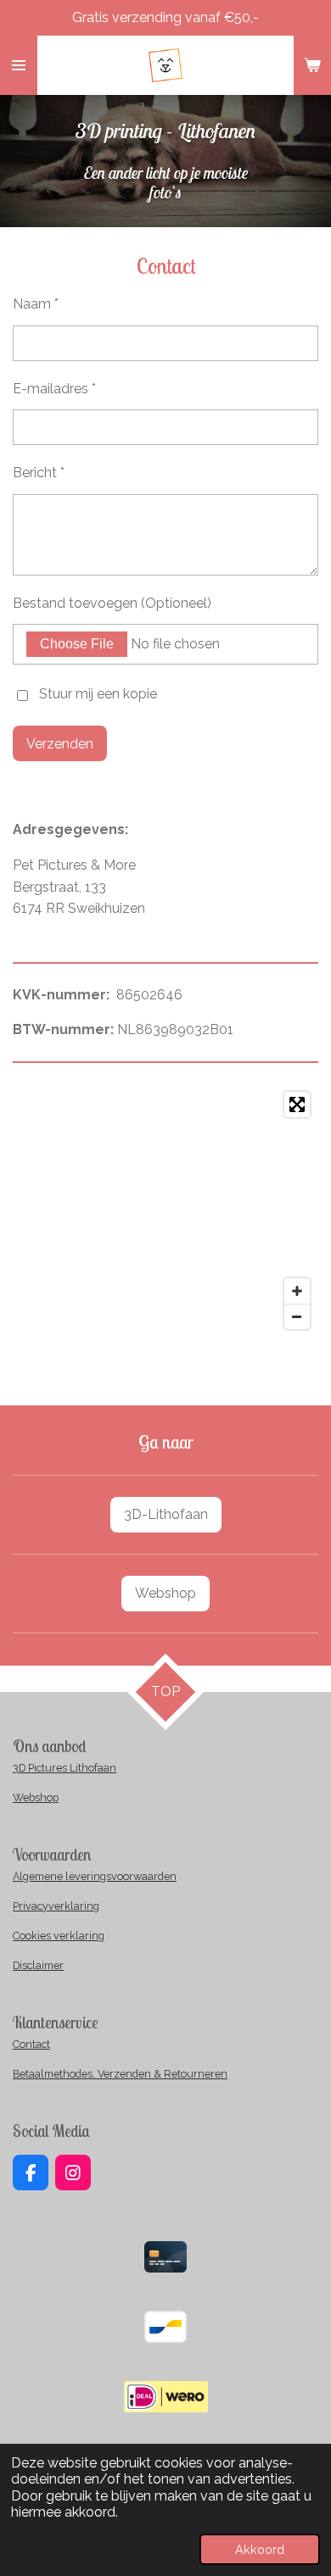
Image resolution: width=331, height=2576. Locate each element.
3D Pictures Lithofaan (65, 1768)
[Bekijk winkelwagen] (312, 65)
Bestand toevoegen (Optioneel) (112, 603)
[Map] (165, 1210)
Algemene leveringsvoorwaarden (95, 1876)
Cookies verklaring (59, 1936)
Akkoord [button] (260, 2549)
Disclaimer (38, 1965)
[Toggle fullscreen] (297, 1104)
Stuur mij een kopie (98, 695)
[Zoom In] (297, 1291)
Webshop (36, 1797)
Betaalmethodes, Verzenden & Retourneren (120, 2074)
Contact (31, 2044)
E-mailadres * (54, 389)
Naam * (36, 304)
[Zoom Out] (297, 1316)
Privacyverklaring (56, 1906)
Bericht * (39, 473)
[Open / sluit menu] (19, 65)
